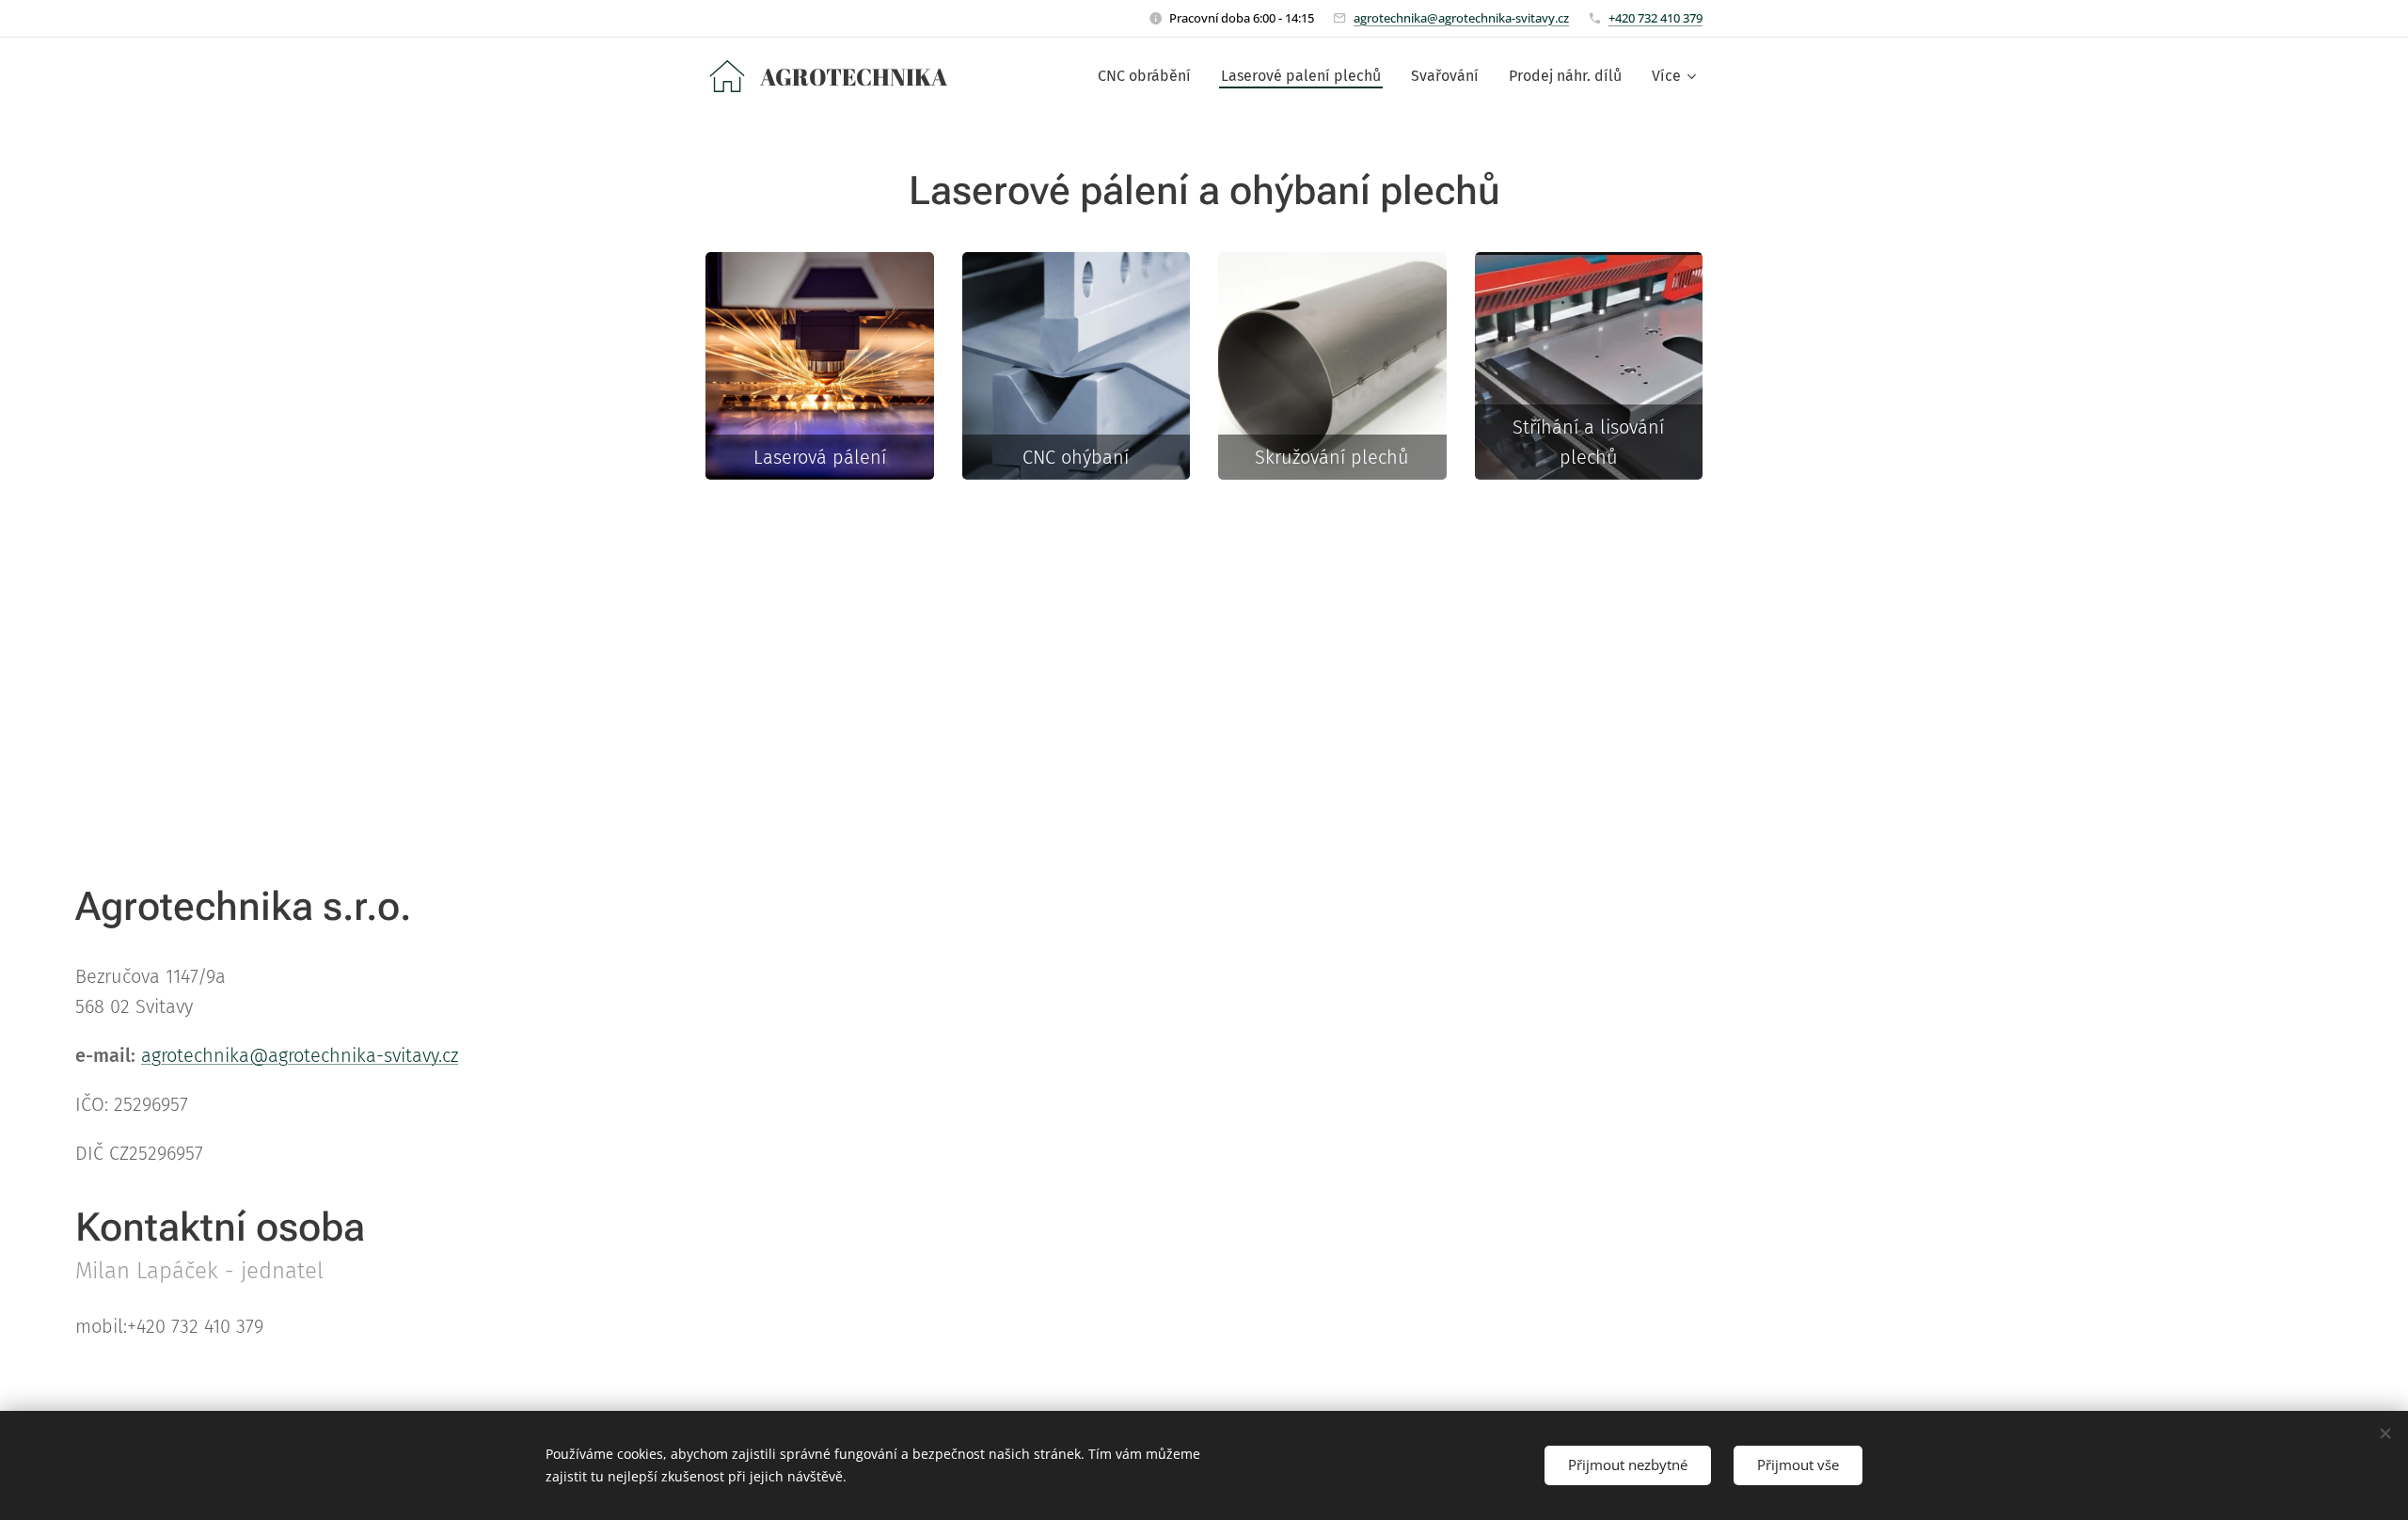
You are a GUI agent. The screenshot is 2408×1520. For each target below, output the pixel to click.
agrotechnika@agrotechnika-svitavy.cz (1461, 18)
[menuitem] (1149, 76)
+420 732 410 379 (1655, 18)
